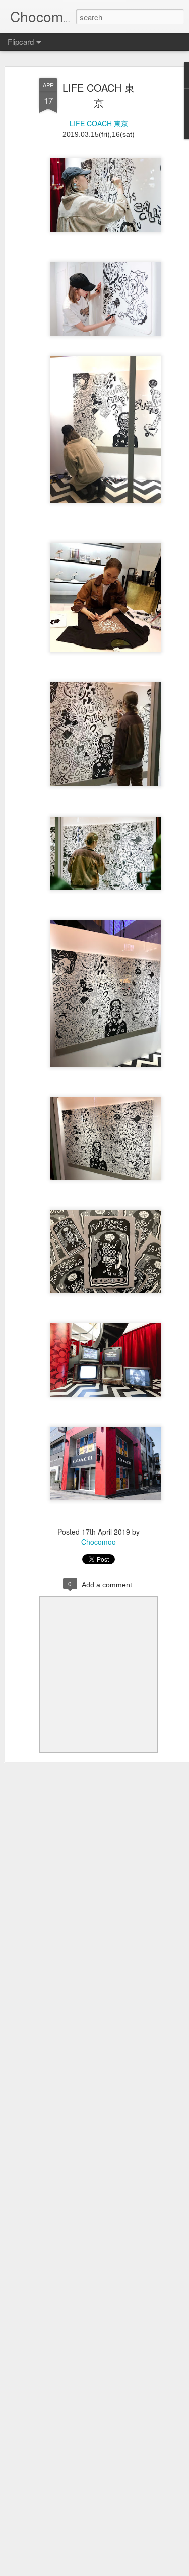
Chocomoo (99, 1542)
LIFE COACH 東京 (99, 95)
